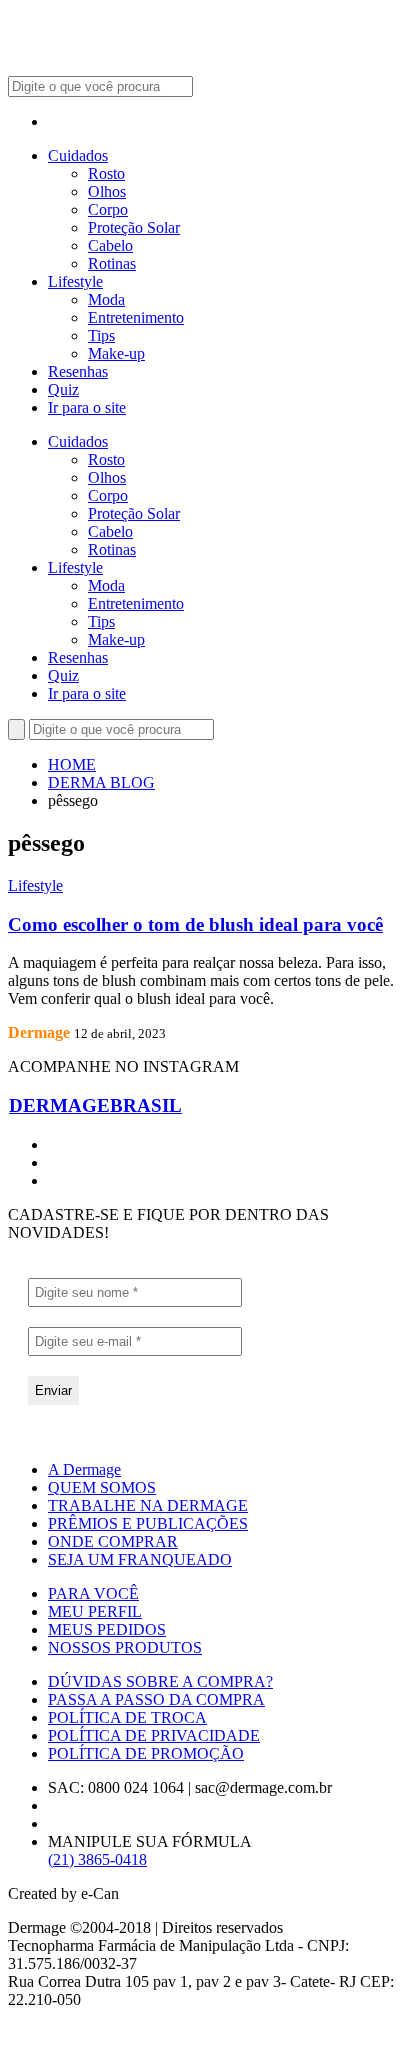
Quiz (63, 389)
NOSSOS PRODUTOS (125, 1647)
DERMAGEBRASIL (95, 1105)
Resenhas (78, 371)
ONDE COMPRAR (113, 1541)
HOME (72, 764)
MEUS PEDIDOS (107, 1629)
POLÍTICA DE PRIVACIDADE (154, 1735)
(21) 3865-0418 (97, 1859)
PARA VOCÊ (93, 1593)
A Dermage (84, 1469)
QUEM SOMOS (102, 1487)
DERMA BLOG (101, 782)
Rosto (106, 173)
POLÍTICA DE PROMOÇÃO (146, 1753)
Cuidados (78, 155)
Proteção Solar (134, 227)
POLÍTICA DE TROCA (127, 1717)
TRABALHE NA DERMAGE (148, 1505)
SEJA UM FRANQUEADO (140, 1559)
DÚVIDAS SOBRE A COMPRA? (160, 1681)
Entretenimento (136, 317)
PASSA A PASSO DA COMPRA (156, 1699)
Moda (106, 299)
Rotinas (112, 263)
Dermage (39, 1032)
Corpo (108, 209)
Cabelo (110, 245)
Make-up (116, 353)
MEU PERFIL (95, 1611)
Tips (101, 335)
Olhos (107, 191)
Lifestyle (75, 281)
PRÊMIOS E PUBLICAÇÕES (148, 1523)
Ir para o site (87, 407)
